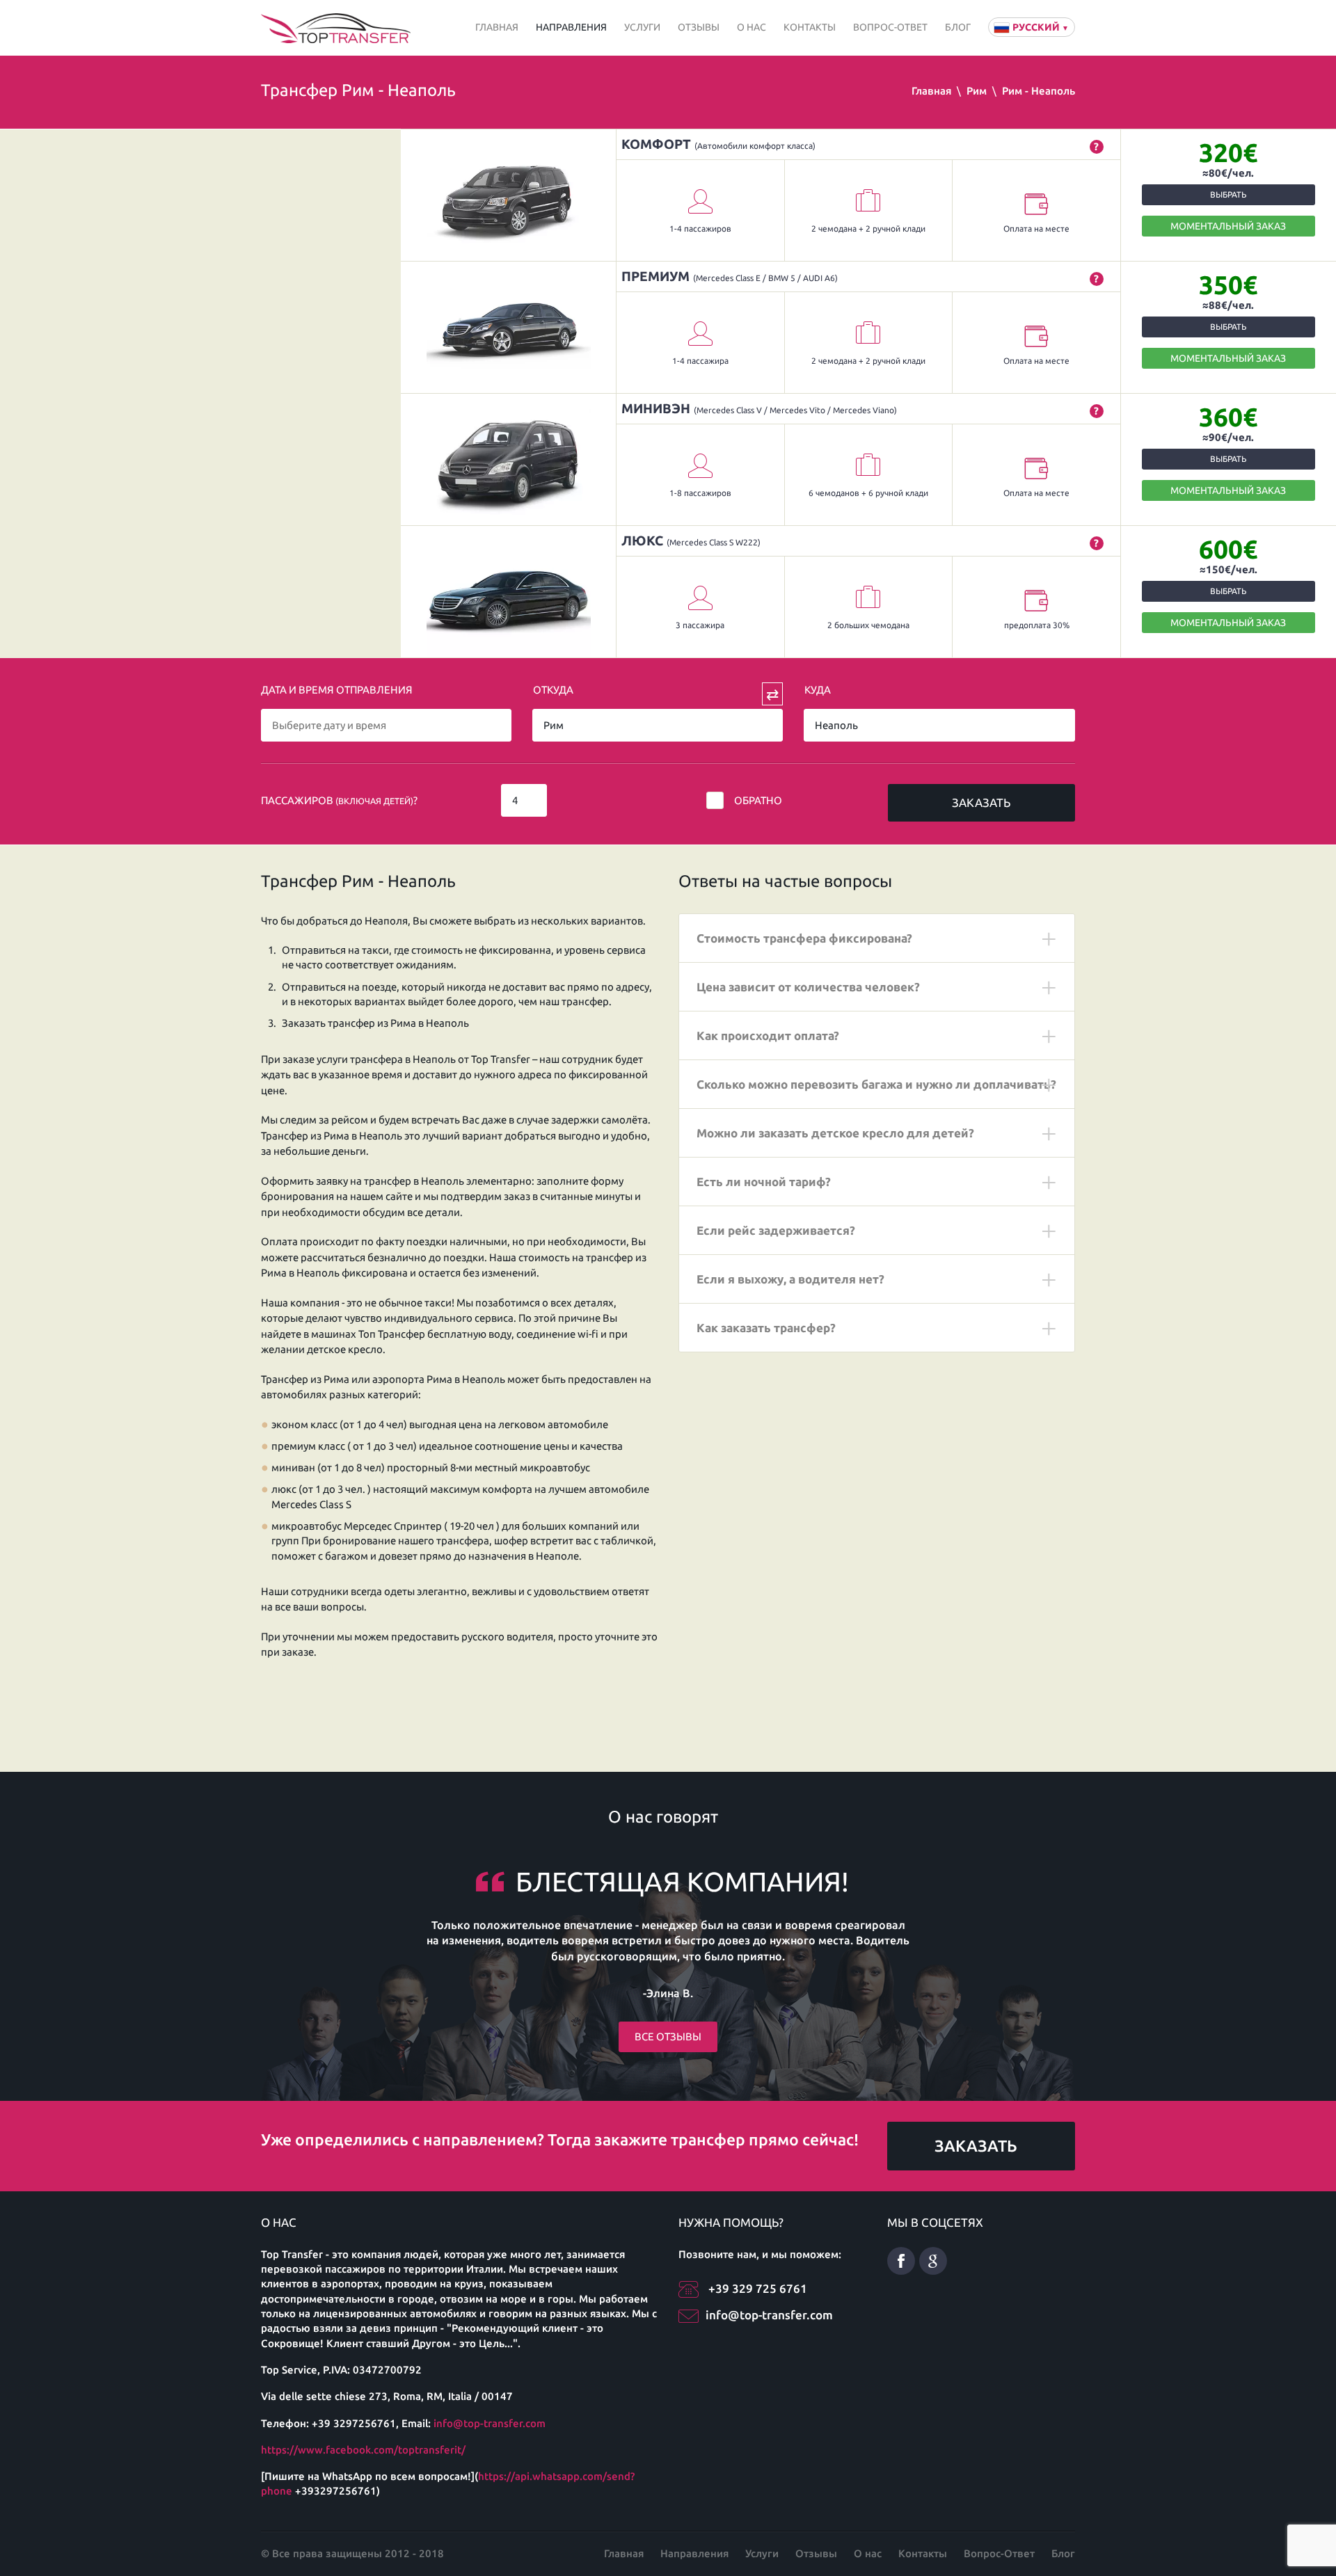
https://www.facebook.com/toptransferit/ (363, 2450)
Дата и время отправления (337, 690)
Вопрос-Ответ (890, 27)
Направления (571, 27)
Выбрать (1228, 194)
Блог (958, 27)
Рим (977, 91)
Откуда (553, 690)
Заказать (981, 802)
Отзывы (699, 27)
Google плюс (933, 2261)
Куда (818, 690)
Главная (497, 27)
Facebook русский (901, 2261)
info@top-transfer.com (490, 2423)
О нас (751, 27)
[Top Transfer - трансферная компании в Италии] (336, 27)
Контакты (810, 27)
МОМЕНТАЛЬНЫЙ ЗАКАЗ (1228, 226)
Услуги (642, 27)
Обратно (758, 800)
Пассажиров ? (339, 800)
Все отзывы (668, 2037)
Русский (1041, 27)
